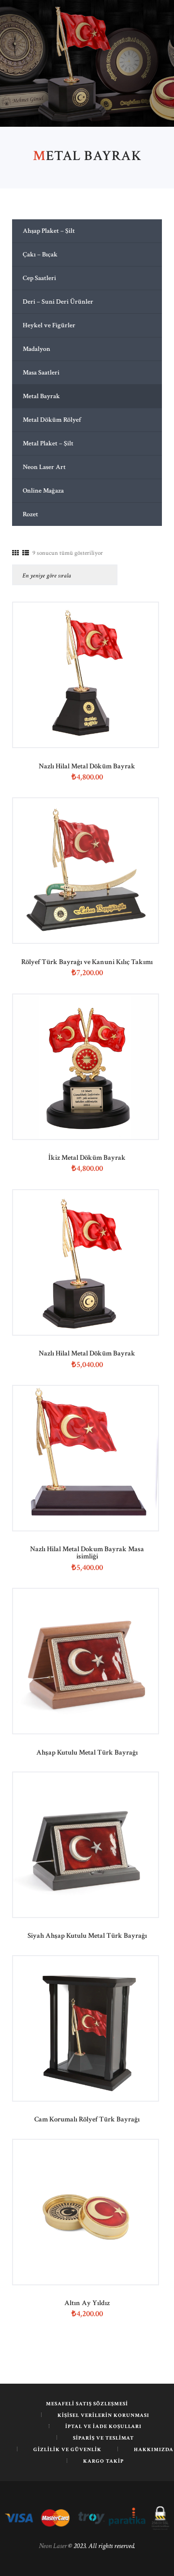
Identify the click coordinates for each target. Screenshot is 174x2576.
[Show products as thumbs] (15, 553)
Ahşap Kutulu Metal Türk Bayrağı (87, 1752)
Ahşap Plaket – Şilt (49, 231)
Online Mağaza (43, 491)
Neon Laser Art (44, 467)
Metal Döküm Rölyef (52, 420)
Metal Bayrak (41, 396)
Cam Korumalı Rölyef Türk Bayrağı (87, 2119)
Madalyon (36, 349)
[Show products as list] (26, 553)
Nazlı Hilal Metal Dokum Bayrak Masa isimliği (87, 1553)
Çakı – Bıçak (40, 255)
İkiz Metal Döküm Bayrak (87, 1158)
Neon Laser (53, 2546)
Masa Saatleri (41, 373)
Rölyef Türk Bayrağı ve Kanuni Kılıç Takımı (87, 962)
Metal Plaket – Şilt (48, 443)
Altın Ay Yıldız (87, 2303)
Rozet (30, 514)
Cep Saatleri (39, 278)
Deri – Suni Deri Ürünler (58, 302)
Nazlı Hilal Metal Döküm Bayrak (87, 766)
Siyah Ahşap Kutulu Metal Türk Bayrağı (87, 1936)
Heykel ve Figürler (49, 325)
